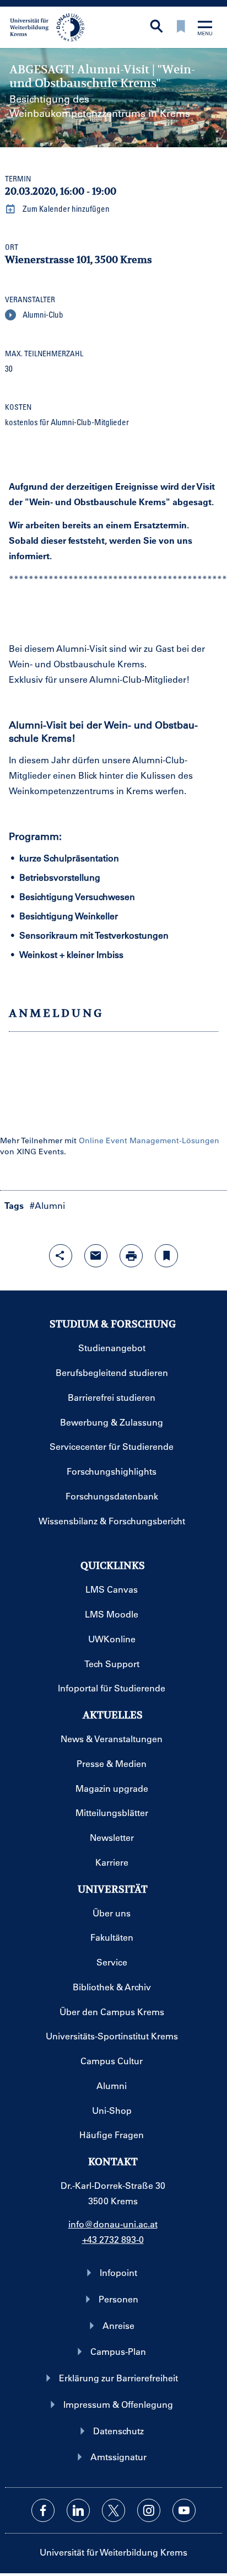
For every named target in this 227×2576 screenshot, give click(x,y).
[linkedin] (78, 2510)
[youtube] (184, 2510)
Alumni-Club (42, 314)
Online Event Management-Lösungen (149, 1140)
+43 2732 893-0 (113, 2239)
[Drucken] (131, 1256)
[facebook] (43, 2510)
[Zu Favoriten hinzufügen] (166, 1256)
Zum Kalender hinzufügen (65, 208)
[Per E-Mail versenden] (96, 1256)
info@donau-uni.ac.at (113, 2224)
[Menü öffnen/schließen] (205, 29)
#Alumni (47, 1205)
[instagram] (149, 2510)
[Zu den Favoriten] (181, 27)
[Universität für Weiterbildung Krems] (51, 26)
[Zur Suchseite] (156, 27)
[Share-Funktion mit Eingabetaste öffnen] (61, 1256)
